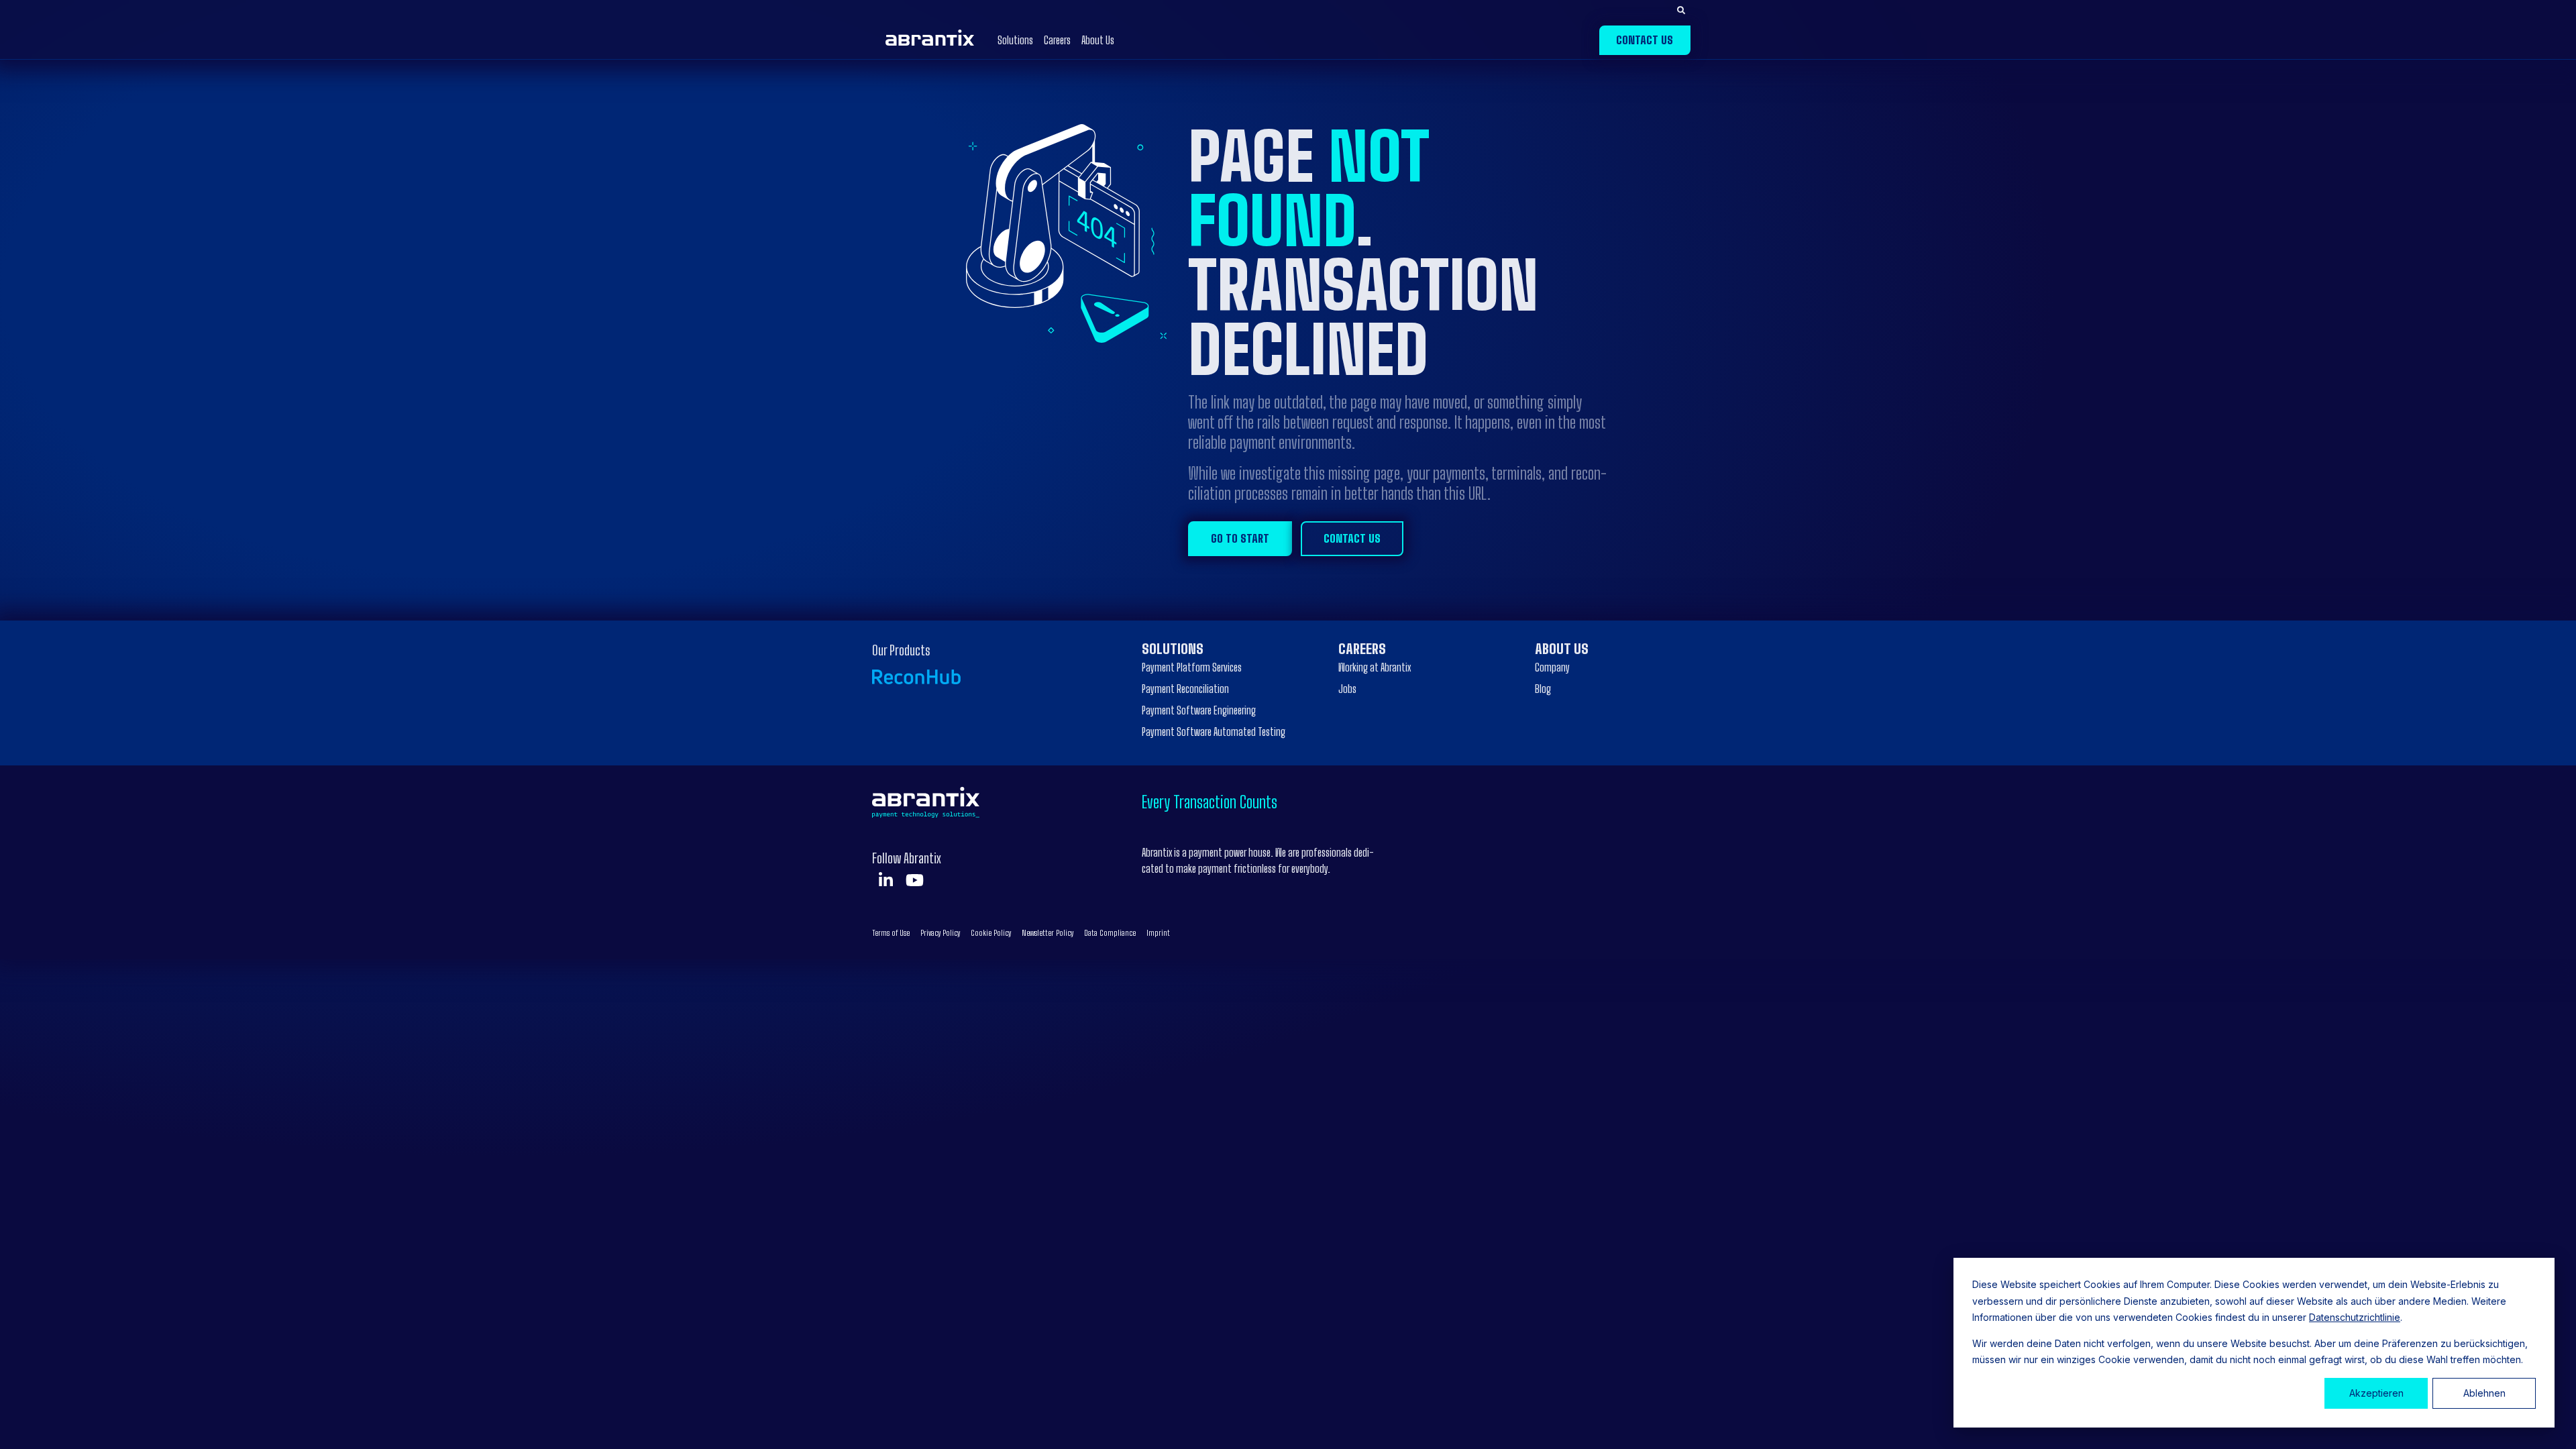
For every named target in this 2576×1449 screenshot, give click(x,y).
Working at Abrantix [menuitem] (1375, 667)
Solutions (1015, 40)
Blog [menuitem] (1543, 689)
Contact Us (1645, 40)
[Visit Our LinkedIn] (885, 880)
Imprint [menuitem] (1158, 933)
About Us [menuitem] (1562, 649)
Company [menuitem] (1552, 667)
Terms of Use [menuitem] (891, 933)
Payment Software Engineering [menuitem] (1199, 710)
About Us (1098, 40)
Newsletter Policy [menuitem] (1048, 933)
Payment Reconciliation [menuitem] (1185, 689)
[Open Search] (1681, 11)
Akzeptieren (2376, 1393)
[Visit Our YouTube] (914, 880)
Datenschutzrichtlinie (2355, 1317)
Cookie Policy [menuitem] (991, 933)
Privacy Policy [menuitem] (940, 933)
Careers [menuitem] (1362, 649)
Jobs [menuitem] (1347, 689)
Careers (1057, 40)
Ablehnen (2484, 1393)
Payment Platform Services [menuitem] (1192, 667)
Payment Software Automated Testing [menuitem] (1214, 732)
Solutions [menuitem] (1173, 649)
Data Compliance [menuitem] (1110, 933)
